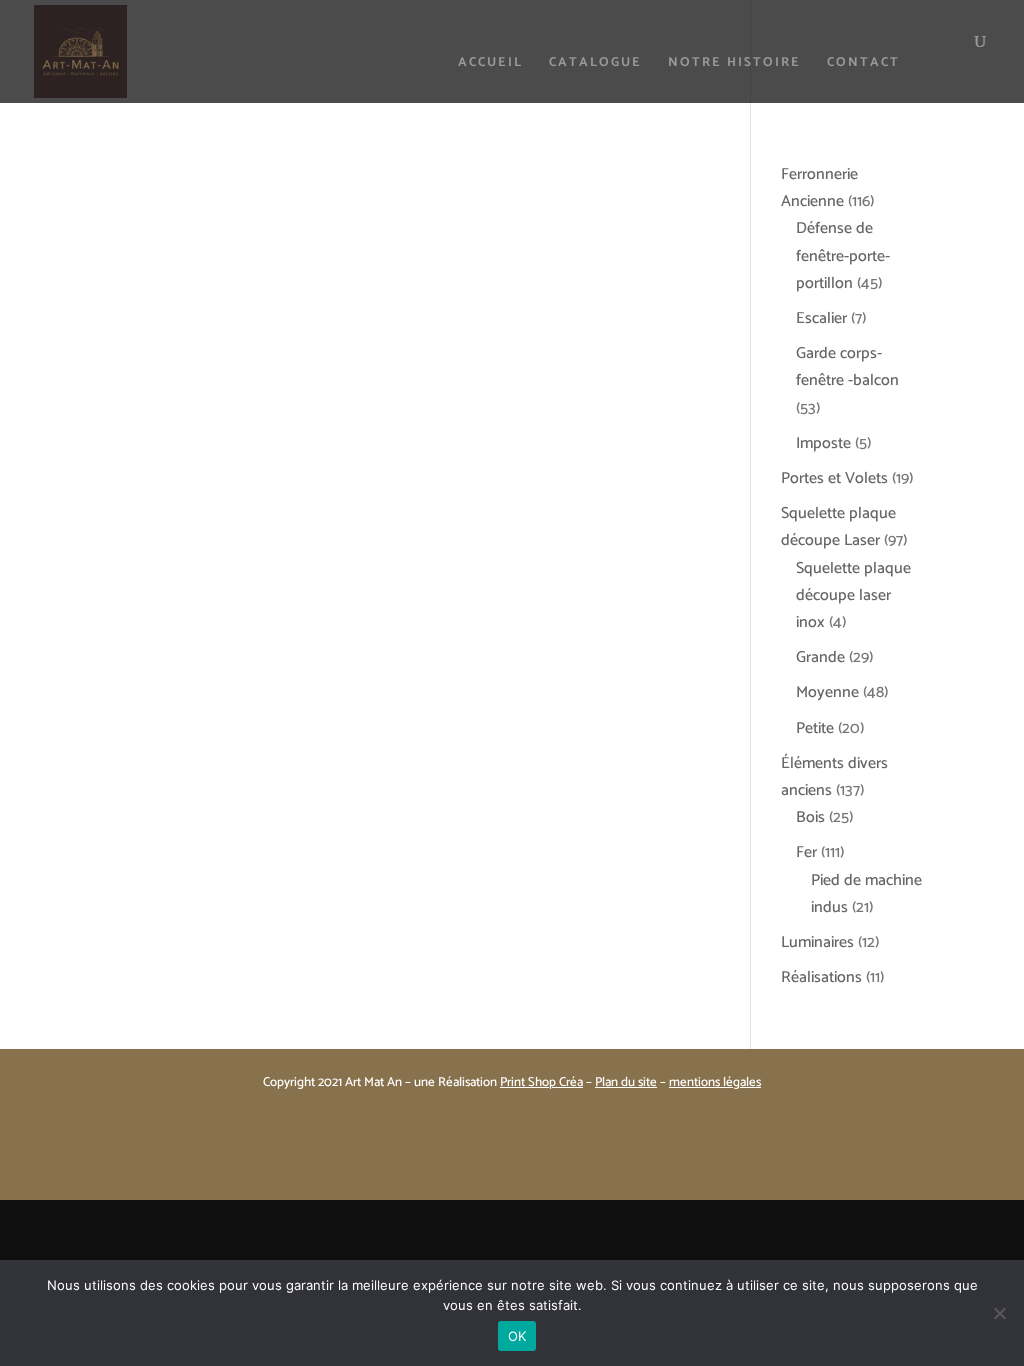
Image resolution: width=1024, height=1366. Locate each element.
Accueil (490, 64)
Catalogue (595, 64)
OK (517, 1336)
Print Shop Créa (541, 1082)
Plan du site (626, 1082)
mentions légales (715, 1082)
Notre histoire (734, 64)
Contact (863, 64)
